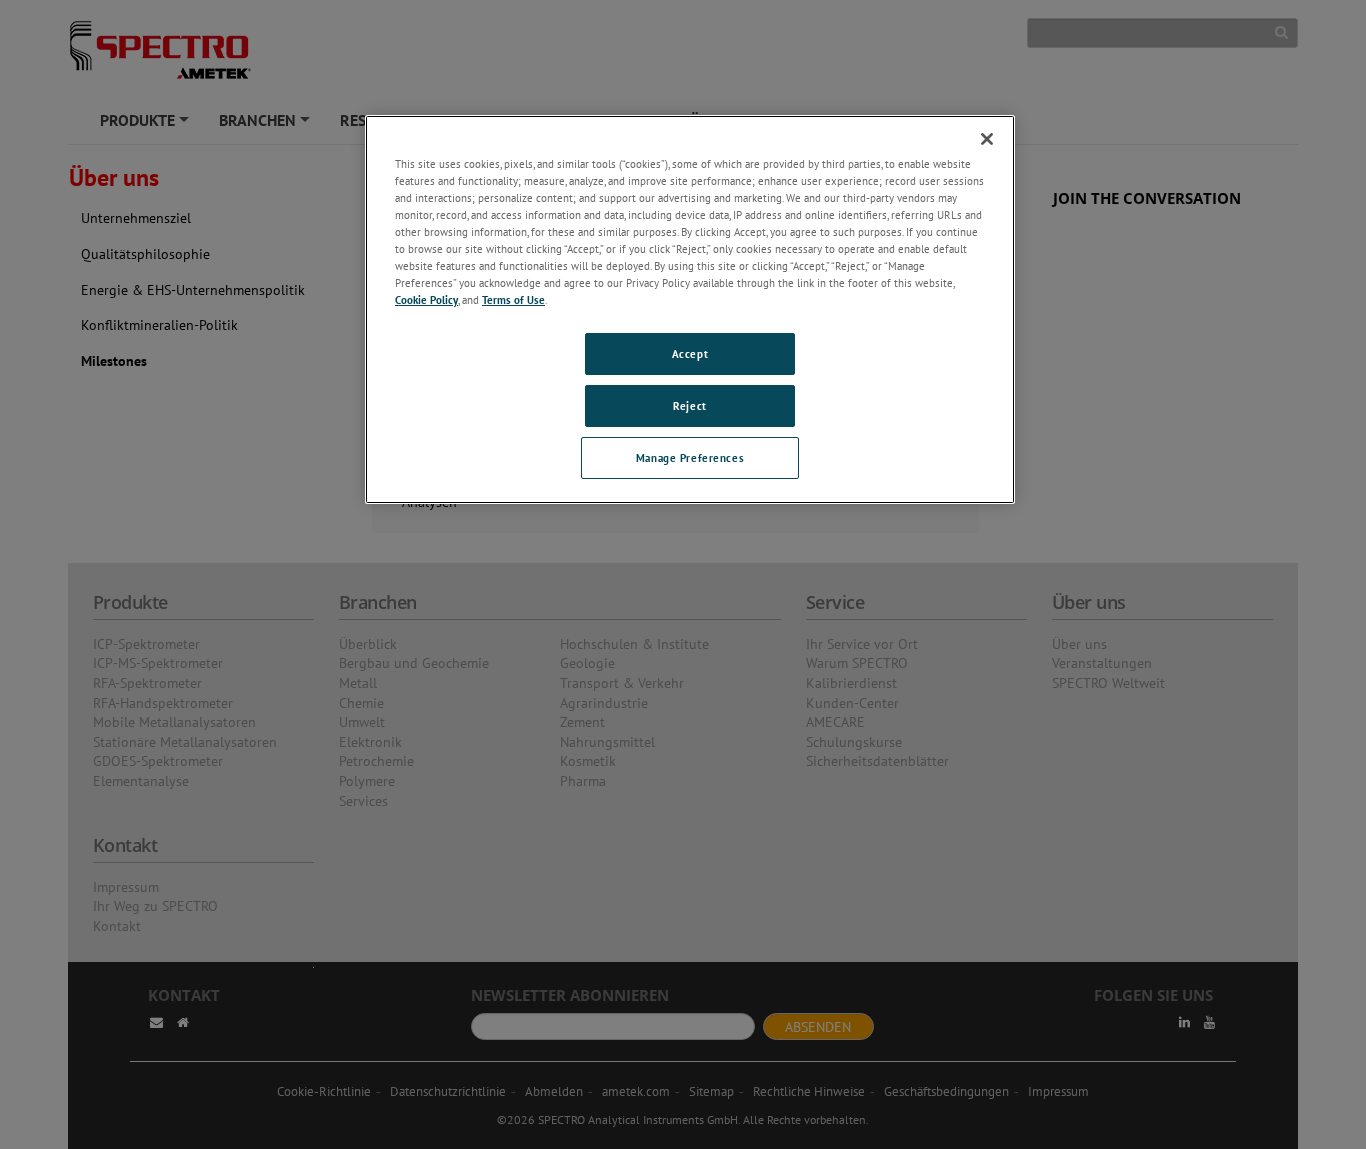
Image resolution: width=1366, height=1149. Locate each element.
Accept (690, 353)
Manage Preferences (690, 457)
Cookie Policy (426, 299)
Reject (689, 405)
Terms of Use (513, 299)
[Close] (987, 139)
